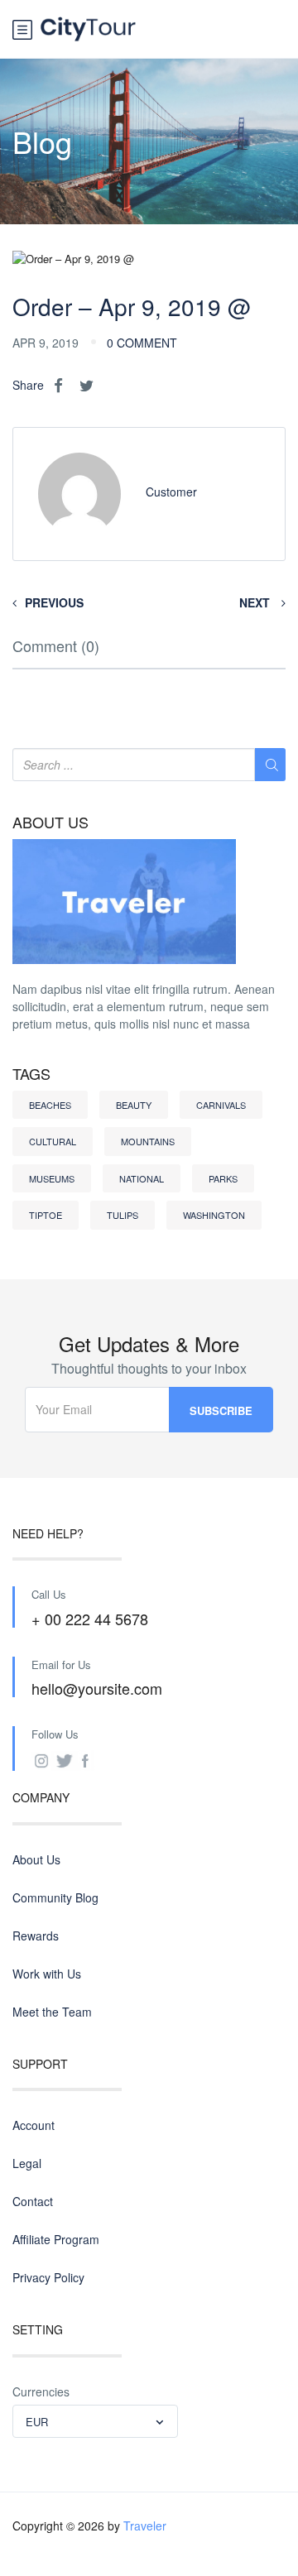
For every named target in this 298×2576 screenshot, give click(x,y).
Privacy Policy (48, 2277)
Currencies (41, 2391)
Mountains (148, 1141)
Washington (214, 1215)
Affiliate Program (56, 2239)
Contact (33, 2201)
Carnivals (221, 1105)
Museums (52, 1178)
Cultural (53, 1141)
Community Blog (55, 1897)
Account (34, 2125)
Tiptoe (46, 1215)
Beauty (134, 1105)
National (142, 1178)
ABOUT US (50, 823)
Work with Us (47, 1974)
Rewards (36, 1936)
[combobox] (95, 2421)
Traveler (145, 2526)
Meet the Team (52, 2012)
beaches (50, 1105)
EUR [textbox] (37, 2422)
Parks (223, 1178)
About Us (36, 1859)
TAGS (31, 1074)
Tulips (123, 1215)
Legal (27, 2163)
